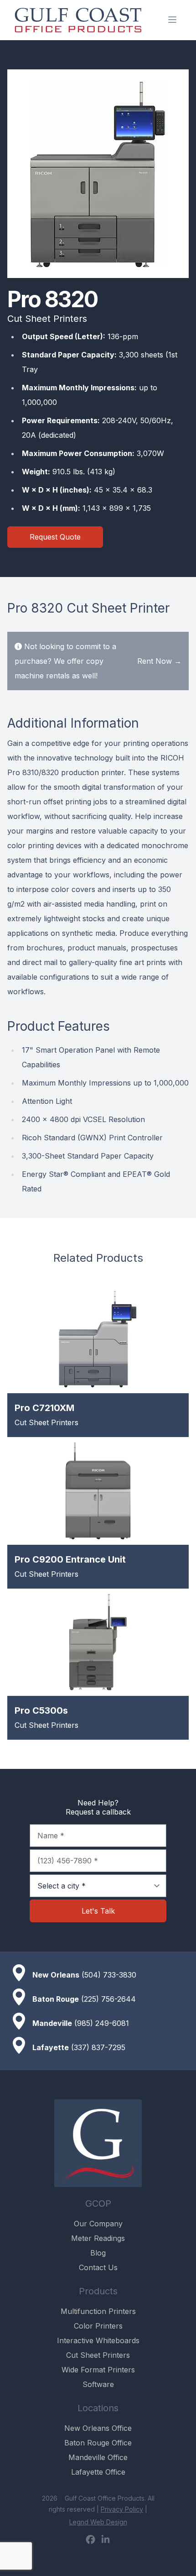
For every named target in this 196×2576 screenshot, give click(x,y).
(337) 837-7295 (98, 2047)
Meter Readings (98, 2238)
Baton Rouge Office (98, 2443)
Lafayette (51, 2047)
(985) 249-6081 (102, 2023)
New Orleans (56, 1975)
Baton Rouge (56, 1999)
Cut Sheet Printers (98, 2355)
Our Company (98, 2224)
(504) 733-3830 (109, 1975)
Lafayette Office (98, 2472)
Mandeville (52, 2023)
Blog (98, 2253)
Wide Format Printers (98, 2370)
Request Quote (55, 537)
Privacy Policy (122, 2509)
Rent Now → (159, 661)
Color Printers (98, 2326)
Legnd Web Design (98, 2522)
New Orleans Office (98, 2428)
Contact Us (98, 2267)
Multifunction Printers (98, 2311)
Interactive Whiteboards (98, 2340)
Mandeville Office (98, 2457)
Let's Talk (98, 1911)
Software (98, 2384)
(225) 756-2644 (108, 1999)
